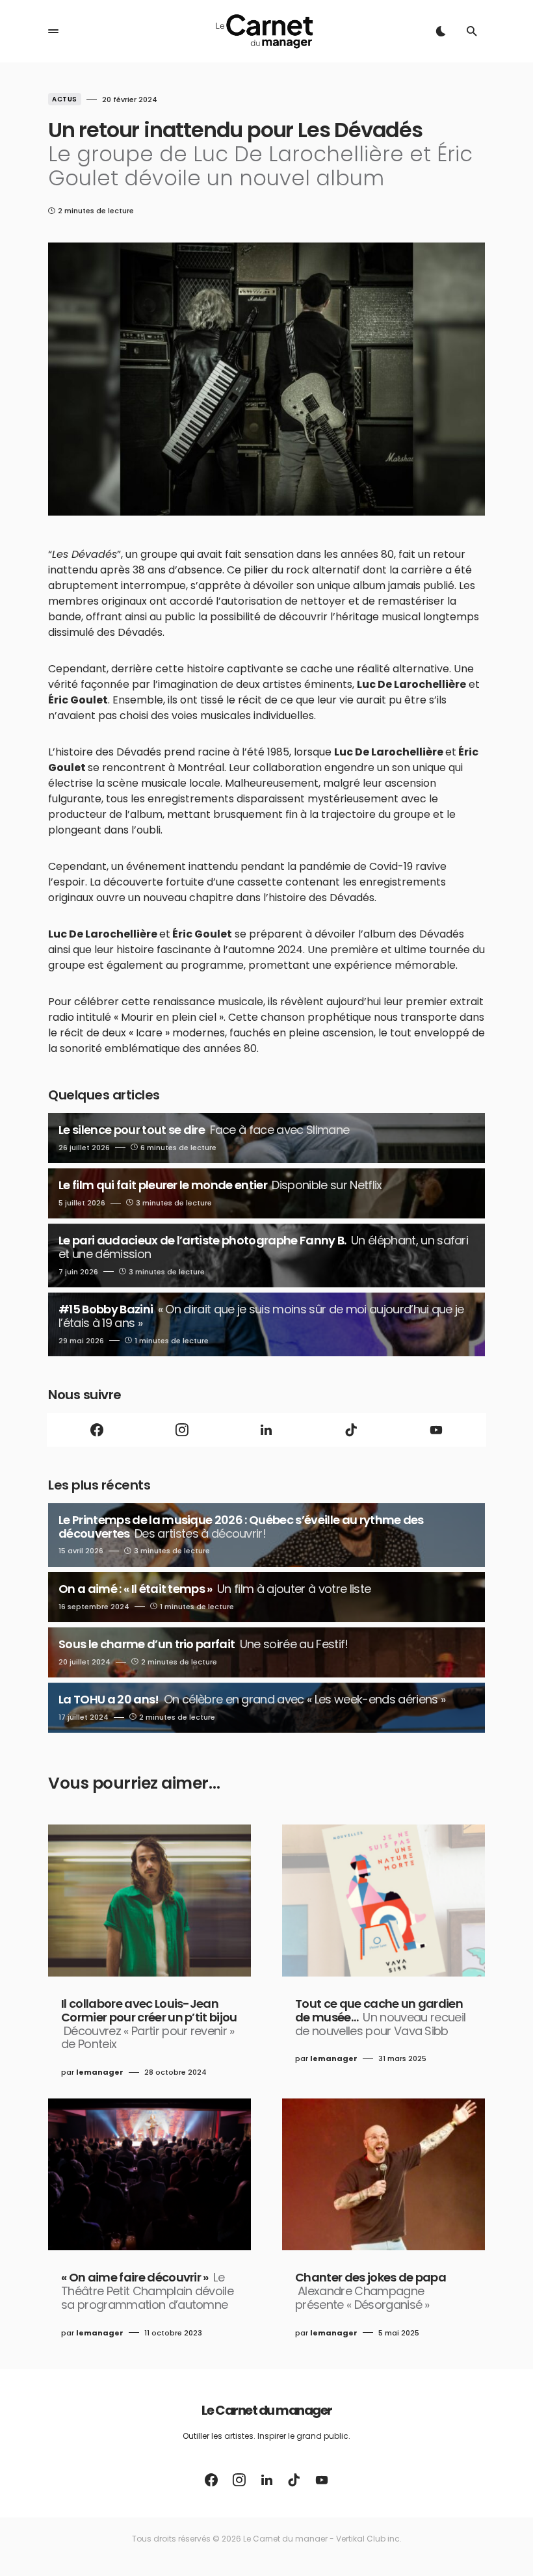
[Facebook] (97, 1430)
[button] (53, 31)
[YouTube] (436, 1430)
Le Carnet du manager (267, 2410)
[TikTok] (351, 1430)
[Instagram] (181, 1430)
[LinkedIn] (266, 1430)
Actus (65, 99)
